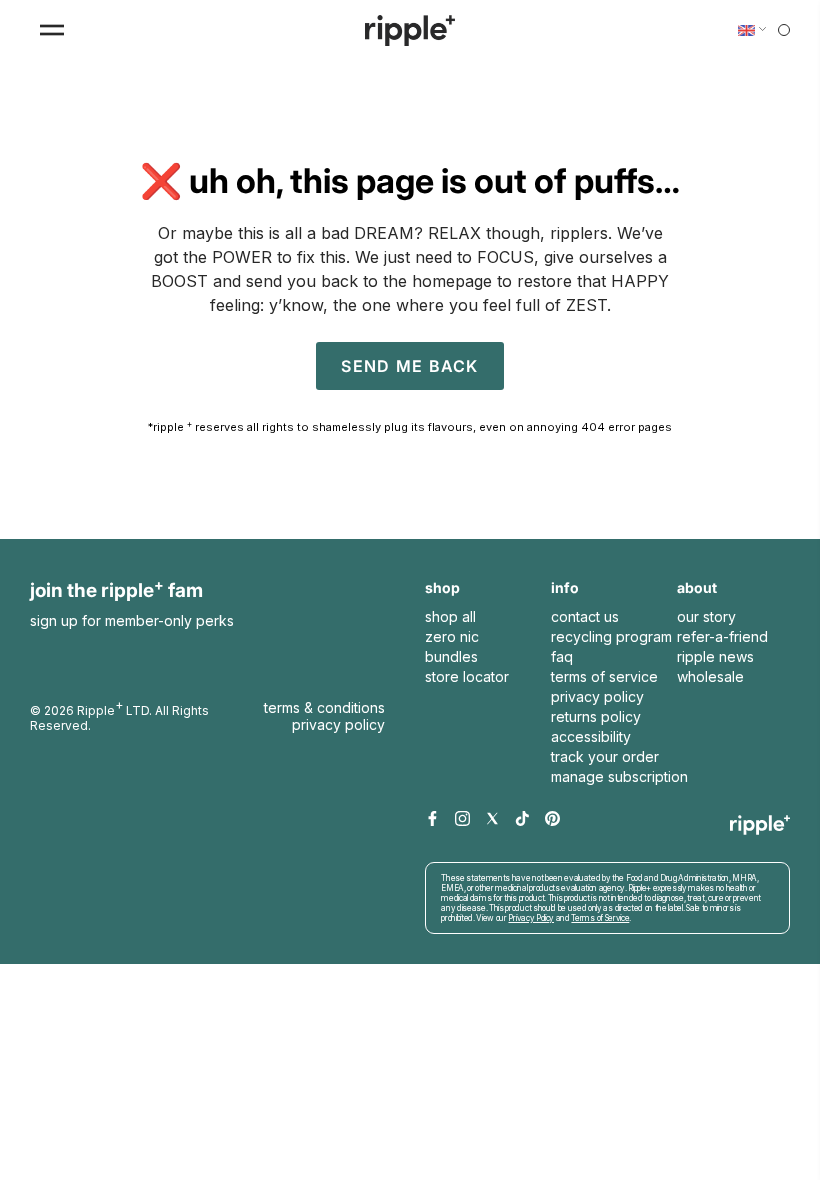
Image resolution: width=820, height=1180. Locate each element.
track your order (605, 756)
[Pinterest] (552, 819)
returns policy (596, 716)
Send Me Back (409, 366)
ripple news (715, 656)
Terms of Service (714, 904)
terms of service (604, 676)
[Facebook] (432, 819)
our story (706, 616)
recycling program (611, 636)
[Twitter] (492, 819)
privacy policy (597, 696)
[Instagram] (462, 819)
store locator (467, 676)
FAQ (562, 656)
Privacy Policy (338, 724)
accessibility (591, 736)
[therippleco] (410, 30)
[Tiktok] (522, 819)
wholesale (710, 676)
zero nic (452, 636)
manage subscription (619, 776)
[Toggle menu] (52, 30)
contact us (585, 616)
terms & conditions (324, 707)
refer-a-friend (722, 636)
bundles (451, 656)
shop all (450, 616)
